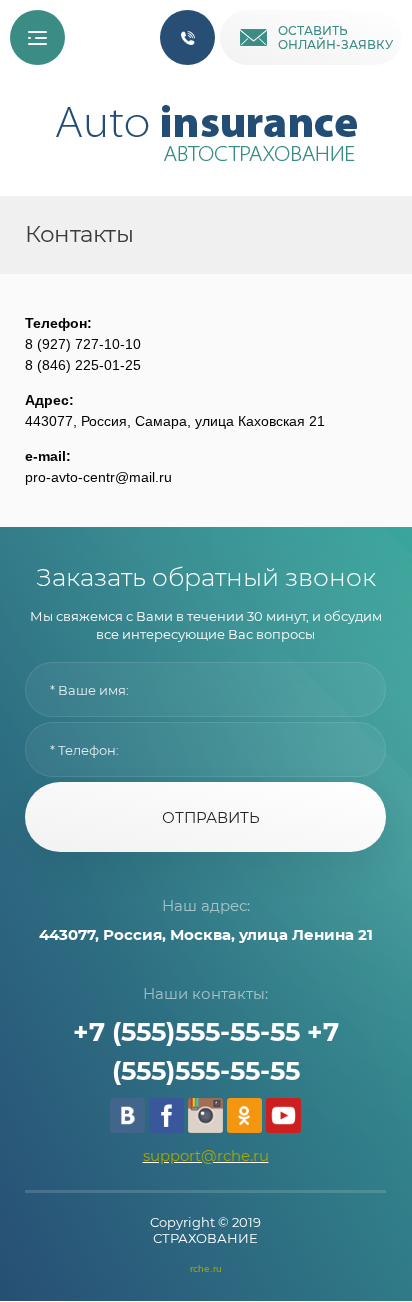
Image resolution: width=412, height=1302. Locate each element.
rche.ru (206, 1268)
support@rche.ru (206, 1155)
